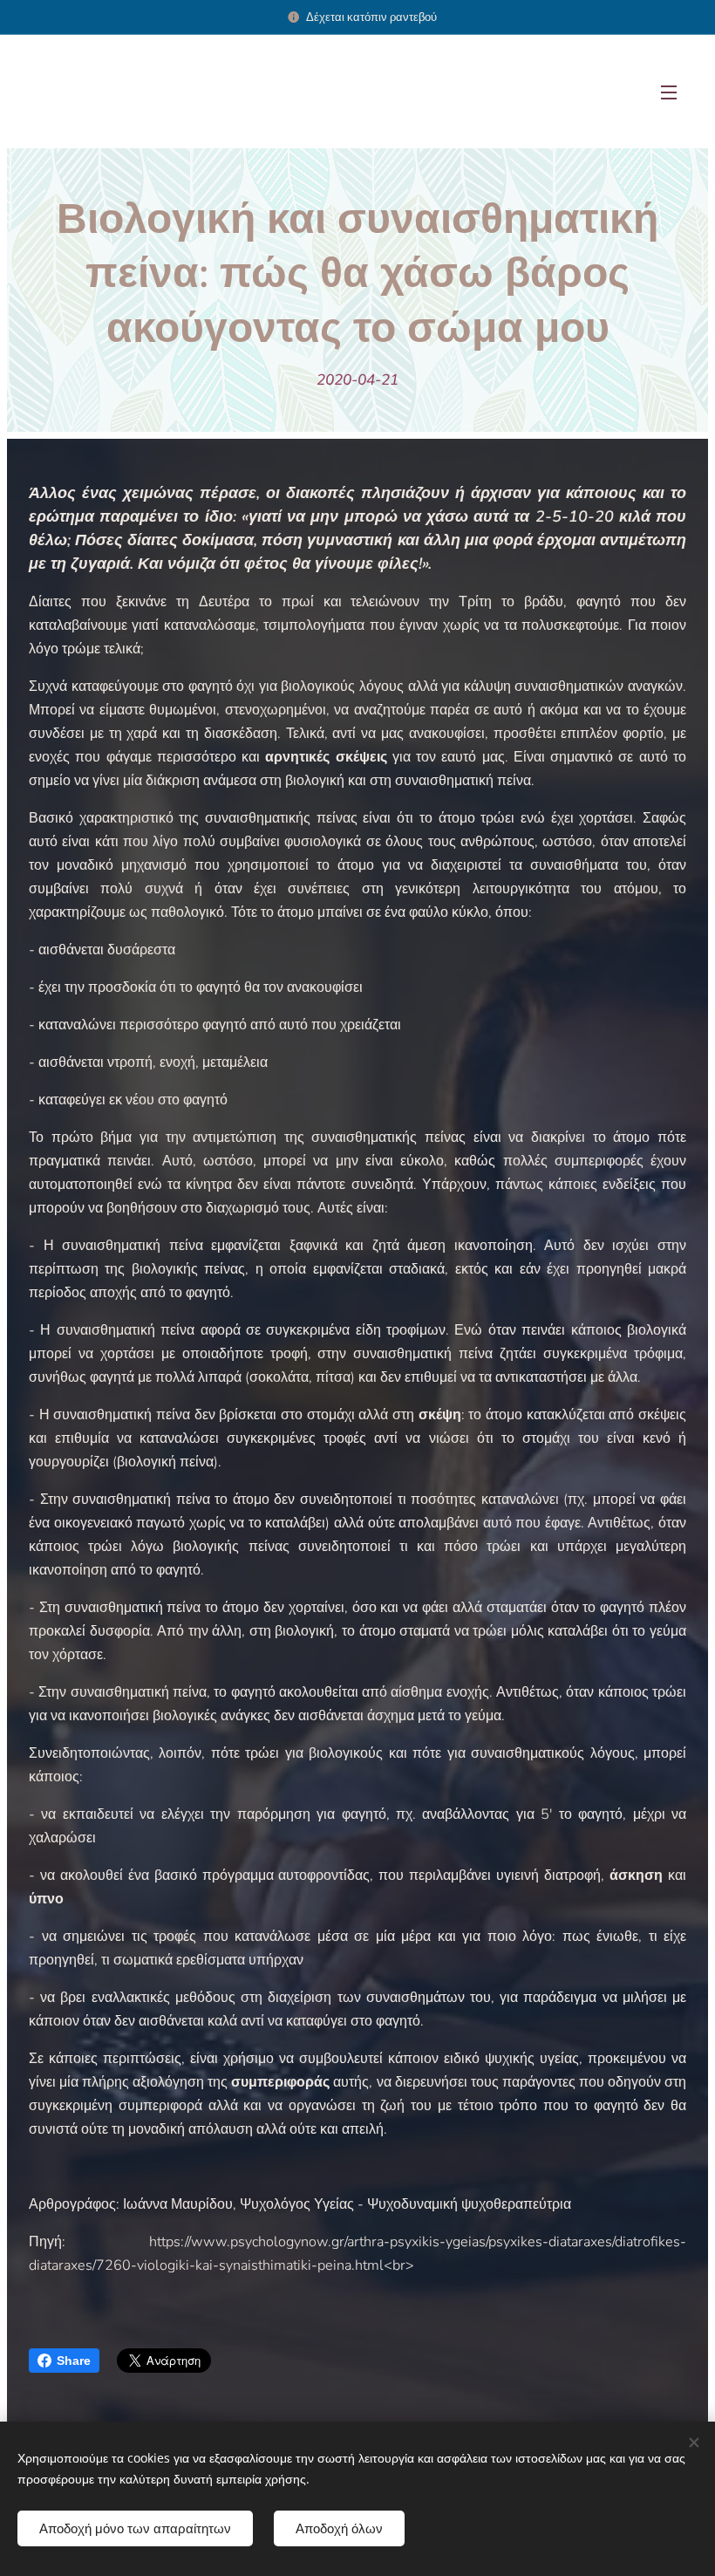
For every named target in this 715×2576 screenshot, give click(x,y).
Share (74, 2361)
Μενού (669, 92)
